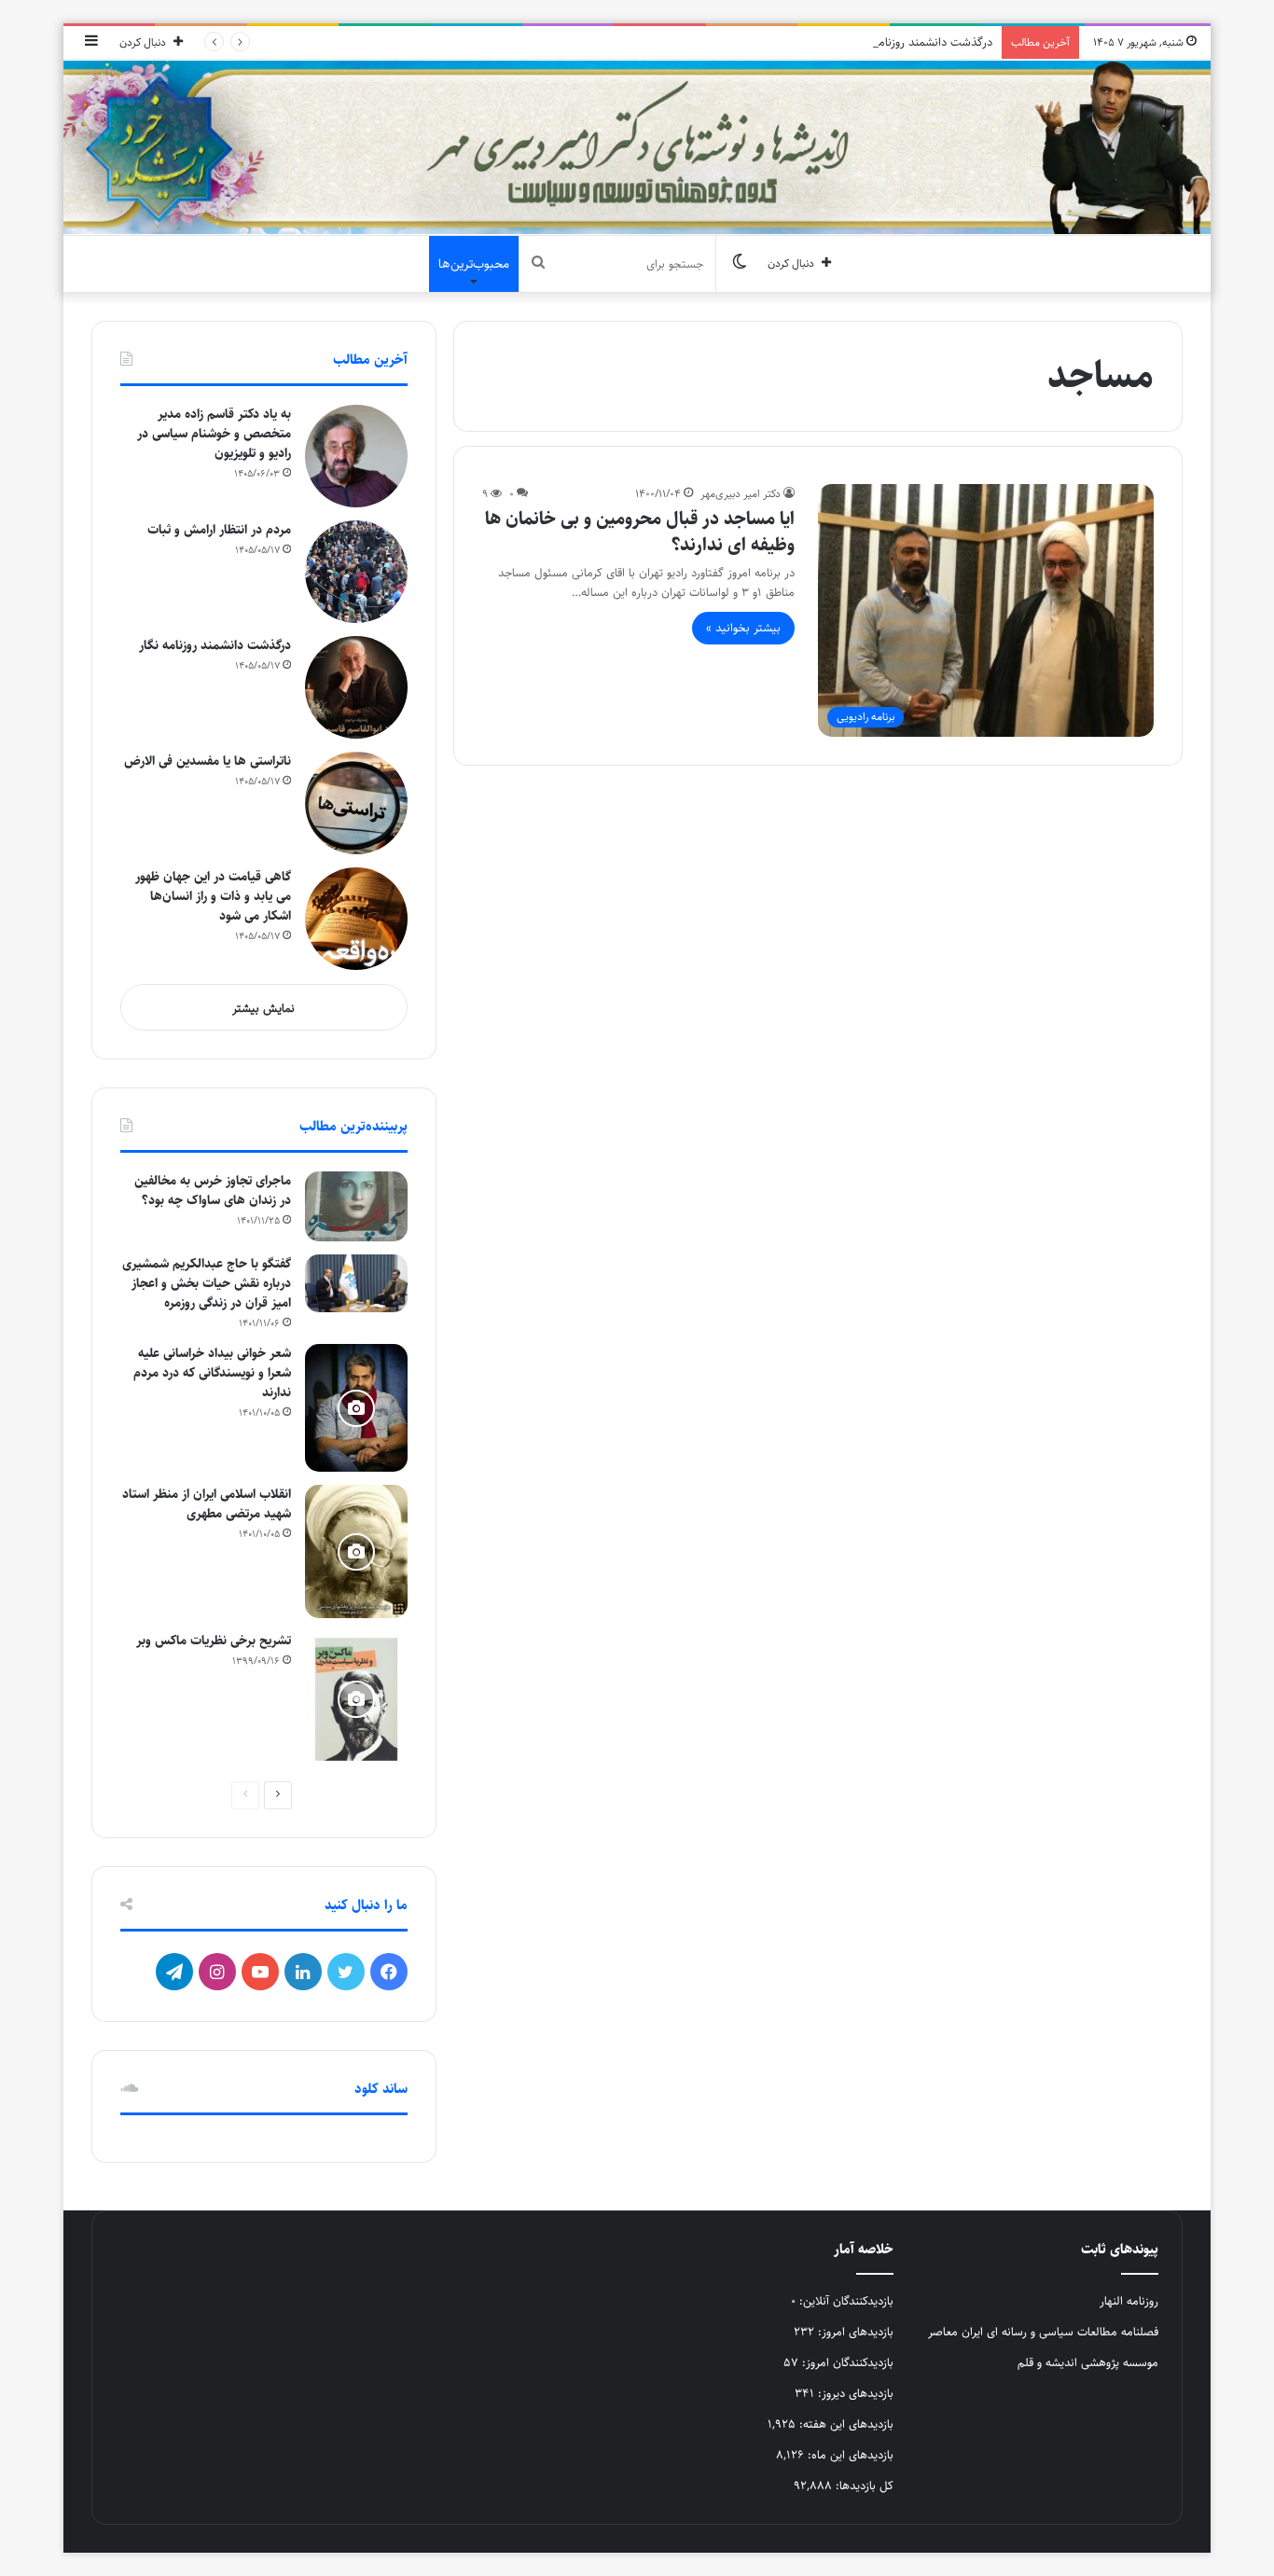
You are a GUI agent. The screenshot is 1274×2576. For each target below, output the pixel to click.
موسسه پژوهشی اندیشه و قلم (1088, 2362)
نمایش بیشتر (263, 1008)
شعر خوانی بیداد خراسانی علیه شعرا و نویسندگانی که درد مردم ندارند (212, 1373)
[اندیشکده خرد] (637, 147)
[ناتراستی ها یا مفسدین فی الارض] (356, 803)
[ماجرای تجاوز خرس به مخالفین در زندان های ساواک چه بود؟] (356, 1206)
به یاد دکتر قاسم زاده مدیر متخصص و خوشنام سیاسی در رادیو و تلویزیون (214, 434)
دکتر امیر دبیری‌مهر (741, 494)
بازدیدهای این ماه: (849, 2455)
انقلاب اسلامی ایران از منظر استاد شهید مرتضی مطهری (207, 1504)
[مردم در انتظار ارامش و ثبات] (356, 572)
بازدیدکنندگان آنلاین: (845, 2301)
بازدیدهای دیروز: (854, 2393)
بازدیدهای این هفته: (845, 2424)
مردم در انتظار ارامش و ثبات (219, 530)
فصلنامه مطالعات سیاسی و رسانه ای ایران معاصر (1043, 2332)
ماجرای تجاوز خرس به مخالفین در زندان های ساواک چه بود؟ (213, 1191)
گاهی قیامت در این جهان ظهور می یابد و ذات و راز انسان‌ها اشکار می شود (213, 896)
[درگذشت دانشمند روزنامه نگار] (356, 687)
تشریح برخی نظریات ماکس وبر (214, 1641)
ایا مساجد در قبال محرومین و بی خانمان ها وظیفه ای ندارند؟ (640, 532)
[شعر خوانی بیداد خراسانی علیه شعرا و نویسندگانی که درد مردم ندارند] (356, 1408)
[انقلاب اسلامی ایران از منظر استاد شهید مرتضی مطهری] (356, 1551)
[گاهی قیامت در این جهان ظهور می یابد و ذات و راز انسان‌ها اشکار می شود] (356, 919)
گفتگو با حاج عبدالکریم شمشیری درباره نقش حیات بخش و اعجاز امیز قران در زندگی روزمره (207, 1283)
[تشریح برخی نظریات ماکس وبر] (356, 1699)
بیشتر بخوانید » (743, 628)
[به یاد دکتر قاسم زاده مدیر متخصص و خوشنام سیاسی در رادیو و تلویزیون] (356, 456)
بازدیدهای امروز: (854, 2332)
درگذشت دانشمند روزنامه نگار (922, 42)
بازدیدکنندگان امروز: (846, 2362)
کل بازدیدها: (863, 2486)
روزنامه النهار (1129, 2301)
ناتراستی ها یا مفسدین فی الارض (208, 761)
